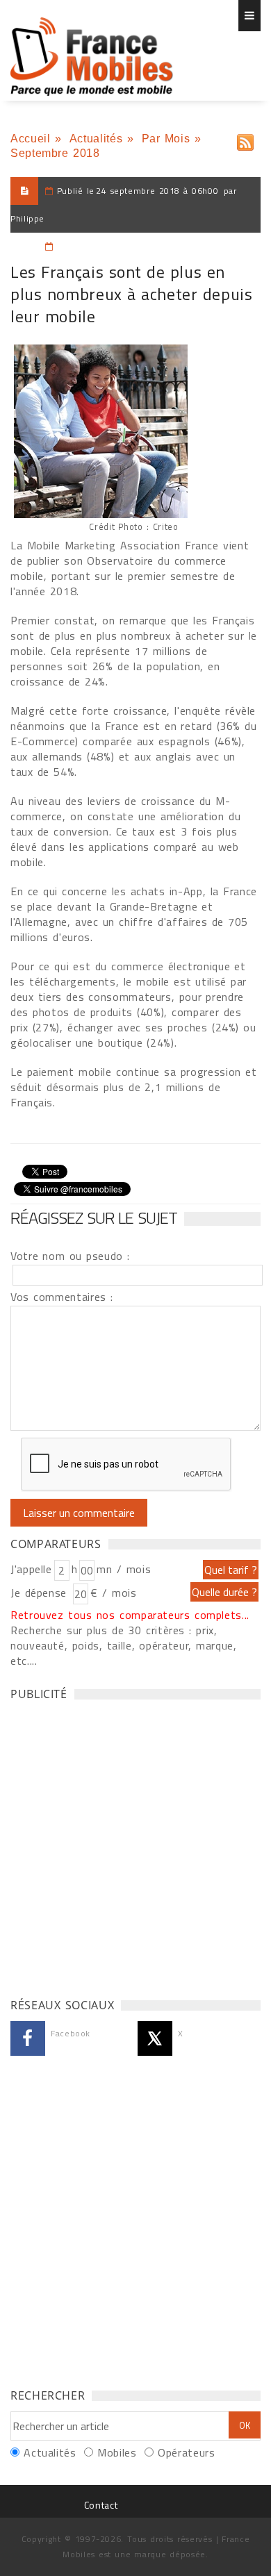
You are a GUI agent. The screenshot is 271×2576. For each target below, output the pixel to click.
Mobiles (117, 2452)
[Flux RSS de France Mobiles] (245, 139)
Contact (101, 2505)
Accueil (30, 139)
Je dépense (41, 1593)
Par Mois (166, 139)
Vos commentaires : (62, 1297)
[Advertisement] (135, 1845)
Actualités (96, 139)
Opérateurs (186, 2452)
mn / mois (124, 1569)
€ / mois (113, 1593)
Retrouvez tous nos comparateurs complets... (130, 1615)
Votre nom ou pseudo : (70, 1256)
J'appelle (31, 1569)
